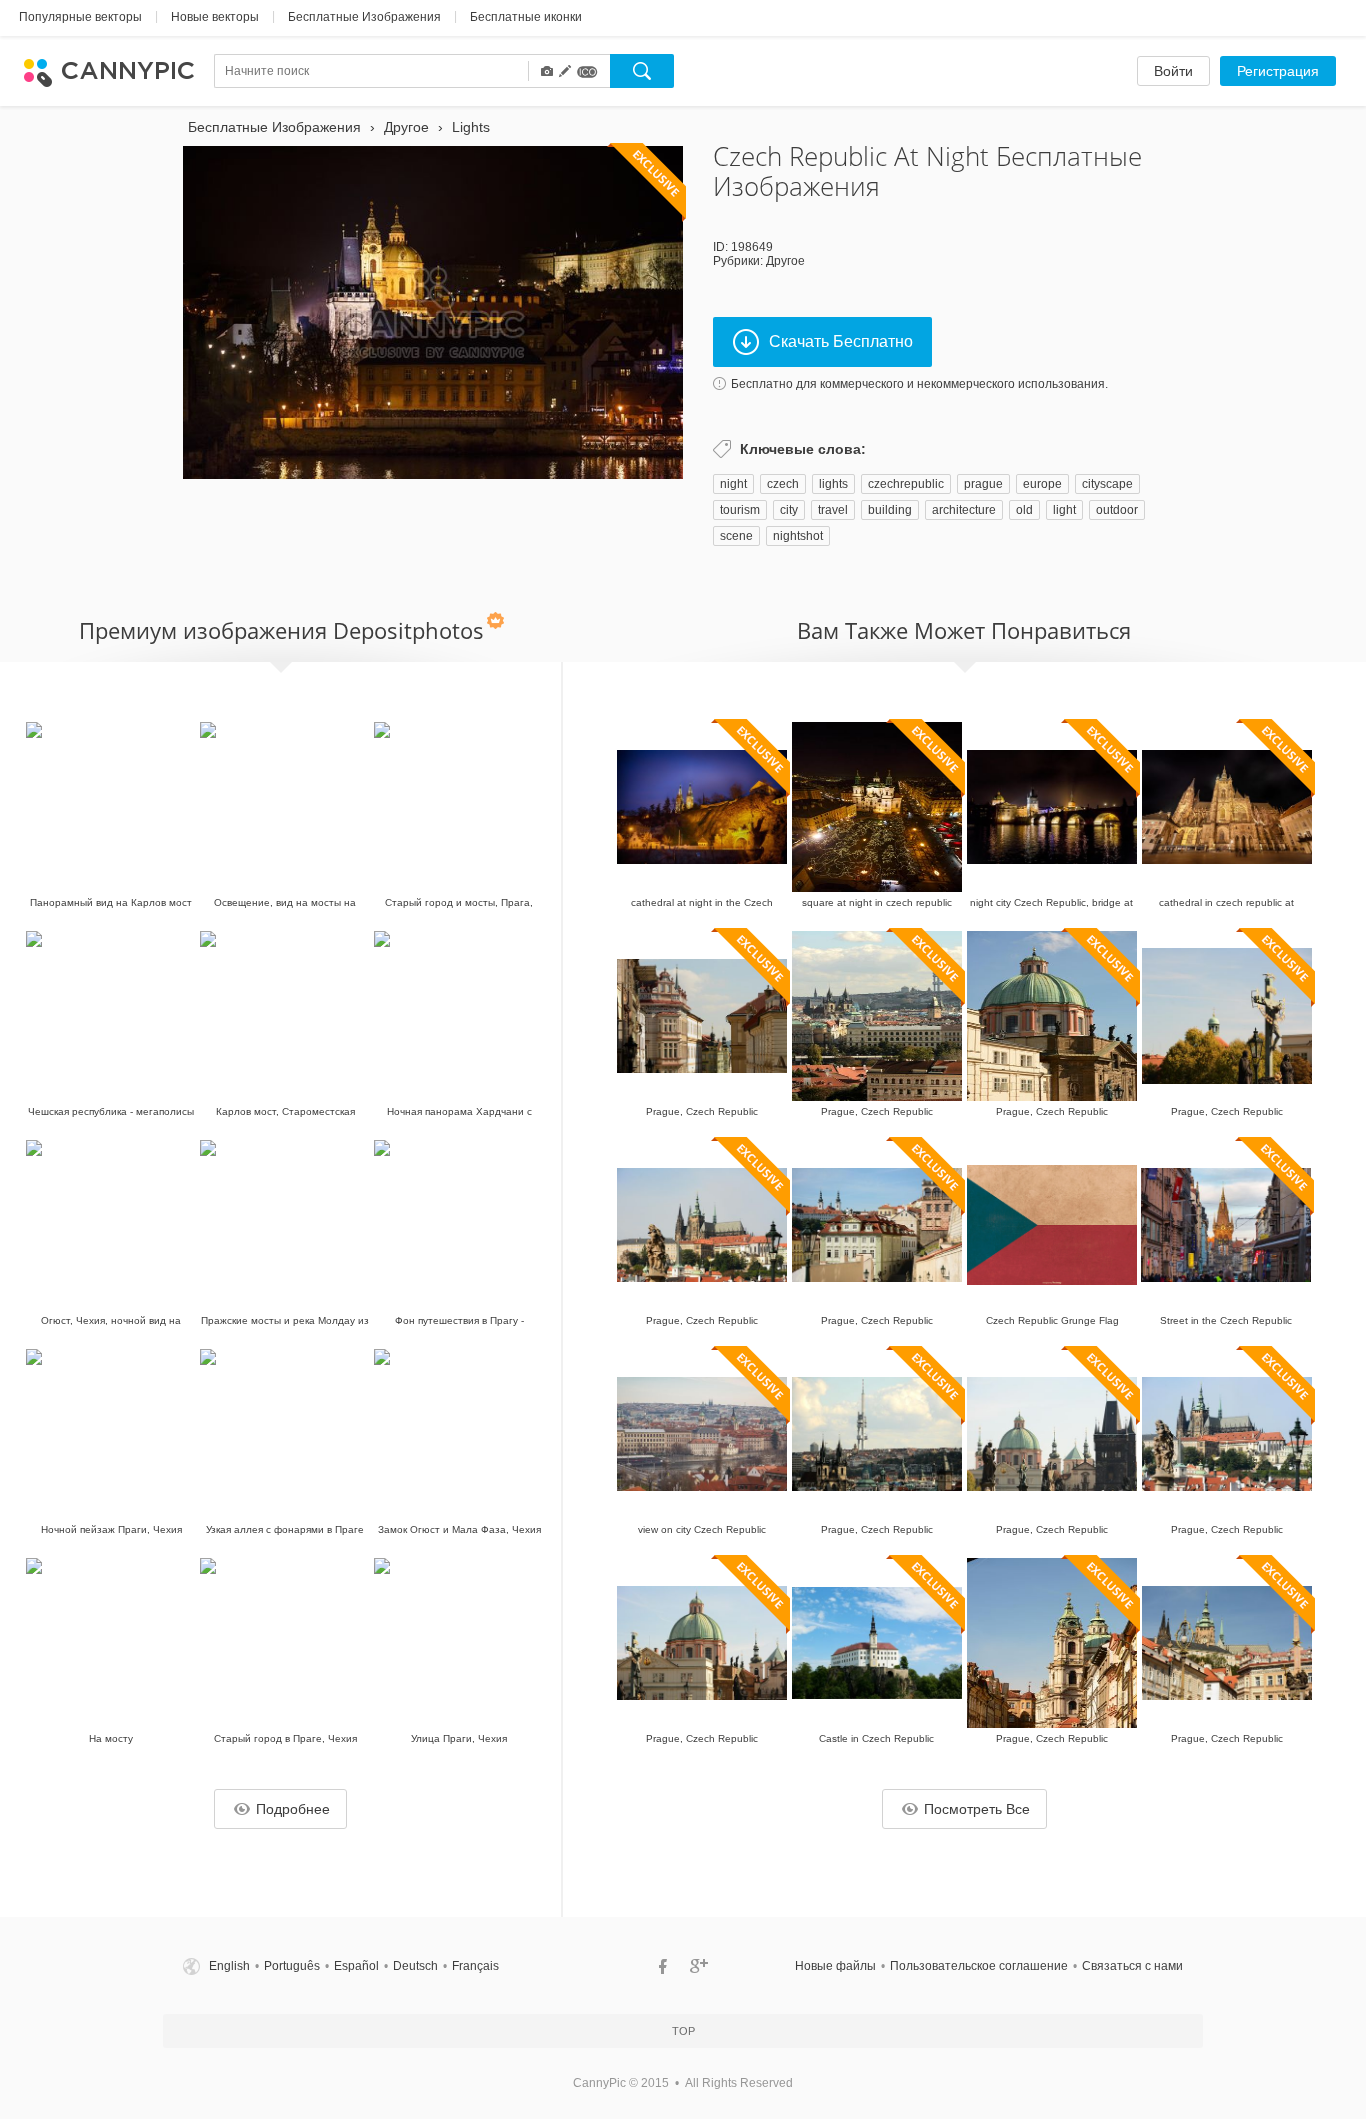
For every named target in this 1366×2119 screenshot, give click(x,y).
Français (475, 1966)
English (229, 1966)
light (1064, 510)
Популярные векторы (80, 17)
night (733, 484)
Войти (1173, 71)
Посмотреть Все (977, 1809)
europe (1042, 484)
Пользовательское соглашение (979, 1966)
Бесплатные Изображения (364, 17)
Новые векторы (215, 17)
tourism (740, 510)
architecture (964, 510)
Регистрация (1278, 71)
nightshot (798, 536)
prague (983, 484)
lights (833, 484)
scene (736, 536)
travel (833, 510)
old (1024, 510)
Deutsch (415, 1966)
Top (683, 2031)
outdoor (1117, 510)
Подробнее (293, 1809)
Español (356, 1966)
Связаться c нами (1132, 1966)
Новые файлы (835, 1966)
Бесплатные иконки (526, 17)
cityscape (1107, 484)
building (890, 510)
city (789, 510)
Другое (785, 261)
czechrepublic (906, 484)
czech (783, 484)
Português (292, 1966)
